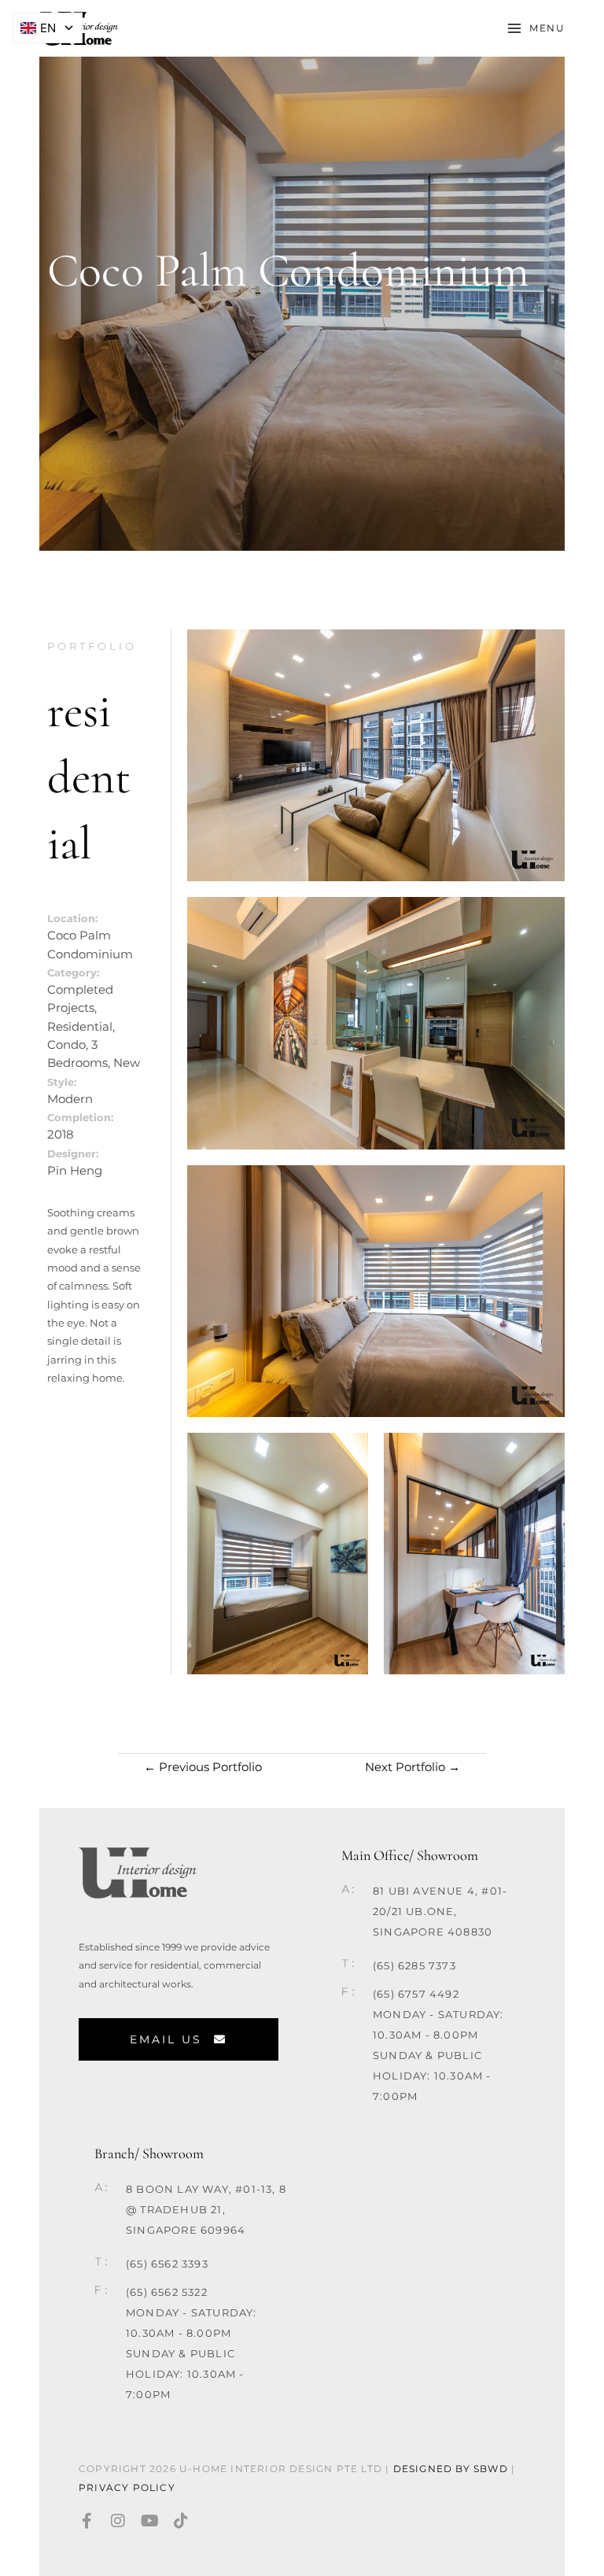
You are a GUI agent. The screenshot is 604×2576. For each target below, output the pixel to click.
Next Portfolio (412, 1767)
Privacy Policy (129, 2487)
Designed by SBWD (451, 2469)
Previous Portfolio (203, 1767)
